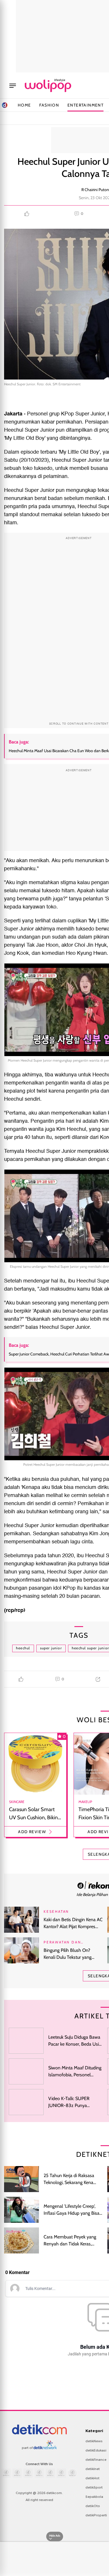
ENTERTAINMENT (85, 105)
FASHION (49, 105)
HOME (24, 105)
